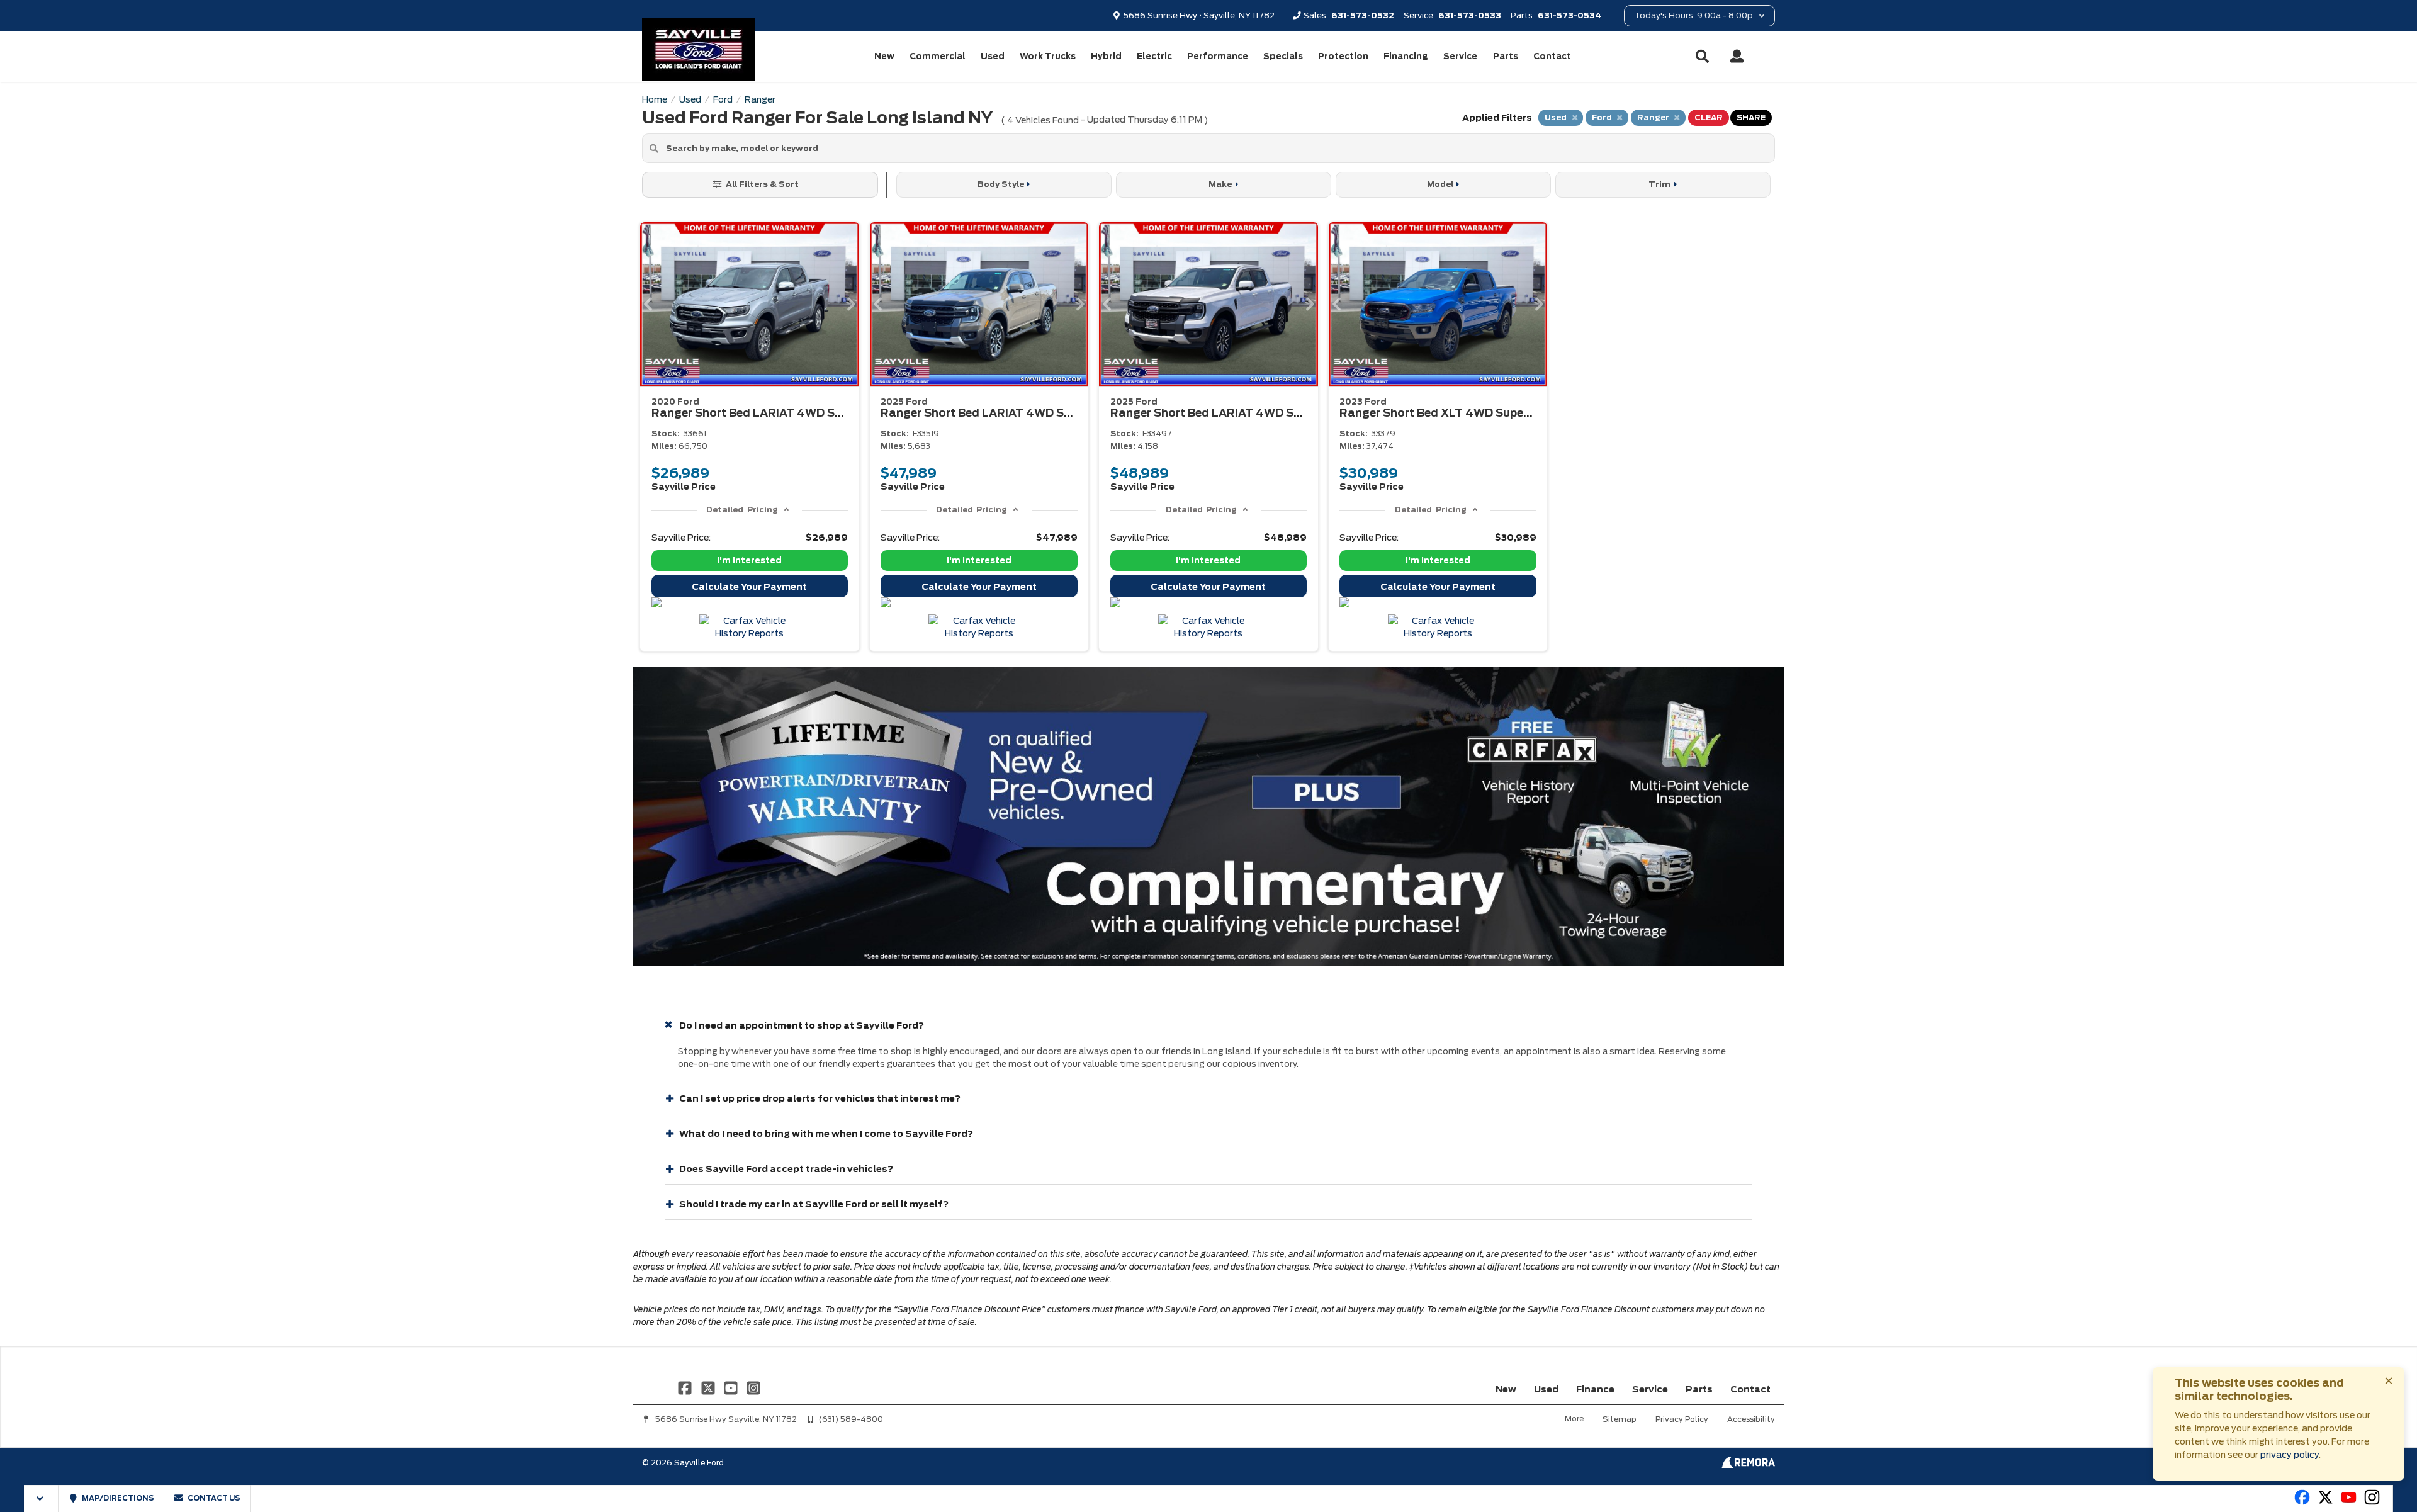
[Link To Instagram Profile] (753, 1387)
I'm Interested (749, 561)
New (884, 56)
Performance (1218, 56)
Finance (1595, 1389)
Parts (1506, 56)
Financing (1406, 56)
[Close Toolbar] (41, 1498)
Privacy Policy (1682, 1419)
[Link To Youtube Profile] (2349, 1503)
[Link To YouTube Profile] (732, 1387)
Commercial (938, 56)
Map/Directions (117, 1498)
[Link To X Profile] (709, 1387)
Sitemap (1620, 1419)
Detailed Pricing (742, 510)
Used (993, 56)
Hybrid (1106, 56)
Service (1460, 56)
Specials (1283, 56)
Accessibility (1751, 1419)
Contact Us (213, 1498)
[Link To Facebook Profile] (686, 1387)
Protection (1343, 56)
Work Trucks (1048, 56)
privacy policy (2290, 1455)
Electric (1154, 56)
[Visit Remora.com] (1748, 1465)
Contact (1552, 56)
